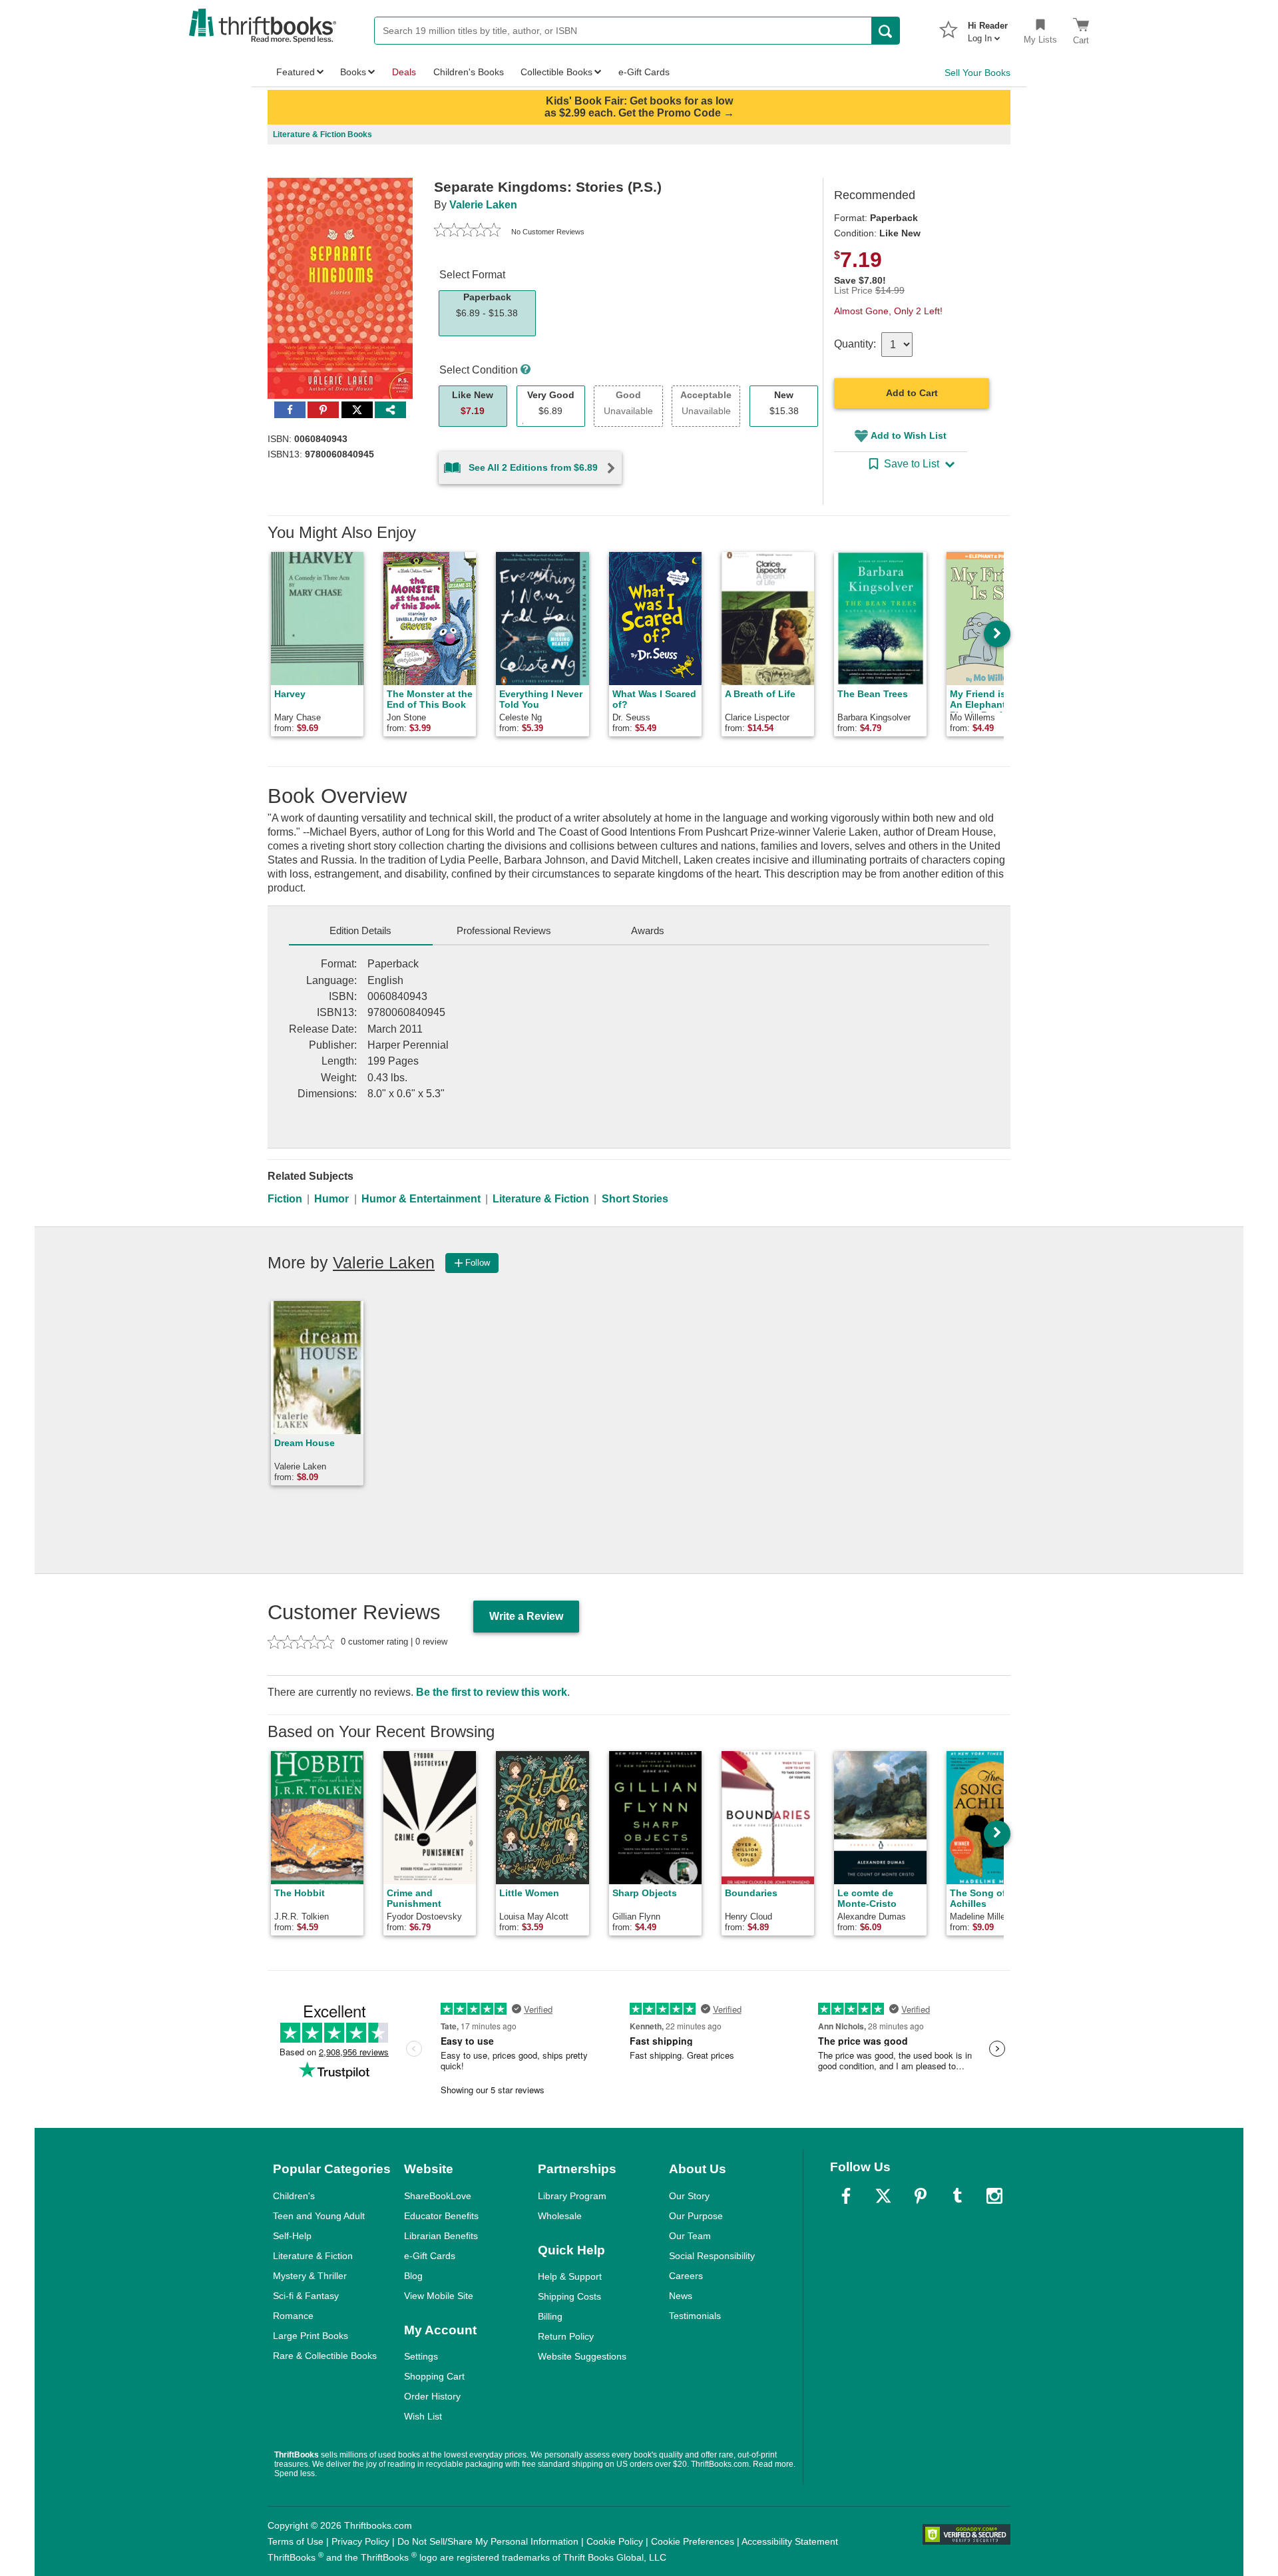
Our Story (689, 2196)
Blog (413, 2276)
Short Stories (635, 1199)
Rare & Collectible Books (325, 2356)
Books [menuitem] (353, 72)
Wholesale (560, 2216)
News (681, 2296)
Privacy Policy (360, 2541)
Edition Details (360, 930)
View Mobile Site (439, 2296)
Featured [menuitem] (296, 72)
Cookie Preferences (693, 2541)
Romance (293, 2316)
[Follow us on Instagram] (994, 2196)
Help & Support (570, 2276)
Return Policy (566, 2336)
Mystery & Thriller (310, 2276)
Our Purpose (696, 2216)
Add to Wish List (909, 435)
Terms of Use (296, 2541)
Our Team (690, 2236)
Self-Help (292, 2236)
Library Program (572, 2196)
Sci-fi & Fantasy (306, 2296)
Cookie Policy (615, 2541)
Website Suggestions (582, 2356)
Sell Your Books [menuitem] (977, 73)
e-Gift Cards (430, 2256)
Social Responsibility (712, 2256)
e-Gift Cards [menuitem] (644, 72)
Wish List (423, 2416)
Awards (648, 930)
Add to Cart (912, 393)
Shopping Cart (434, 2376)
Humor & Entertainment (421, 1199)
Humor (331, 1199)
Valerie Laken (483, 205)
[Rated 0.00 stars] (467, 232)
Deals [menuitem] (404, 72)
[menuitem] (988, 28)
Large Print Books (311, 2336)
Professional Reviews (504, 930)
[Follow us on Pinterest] (921, 2196)
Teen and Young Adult (319, 2216)
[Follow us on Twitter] (883, 2196)
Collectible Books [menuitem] (556, 72)
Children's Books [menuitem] (469, 72)
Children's (294, 2196)
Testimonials (695, 2316)
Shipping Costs (569, 2296)
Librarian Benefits (441, 2236)
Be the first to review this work (492, 1692)
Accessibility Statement (790, 2541)
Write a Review (526, 1616)
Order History (432, 2396)
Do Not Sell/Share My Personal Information (488, 2541)
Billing (550, 2316)
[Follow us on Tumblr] (957, 2196)
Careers (686, 2276)
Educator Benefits (441, 2216)
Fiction (285, 1199)
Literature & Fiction (541, 1199)
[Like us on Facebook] (846, 2196)
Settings (421, 2356)
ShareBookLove (438, 2196)
